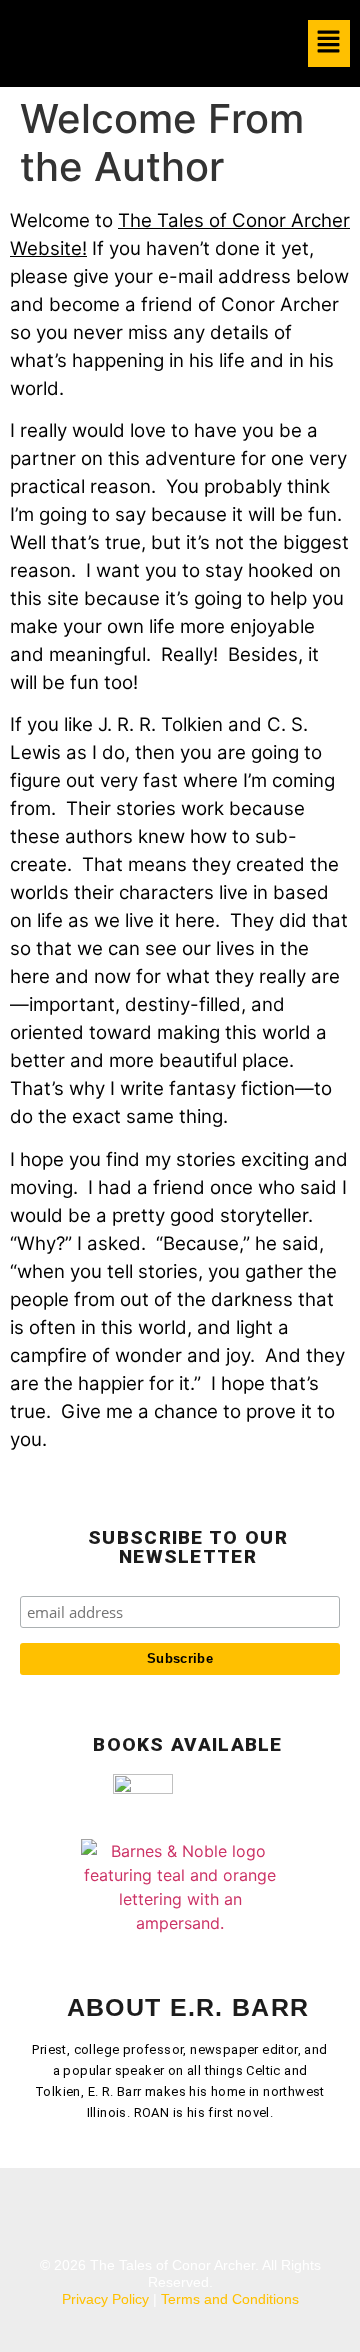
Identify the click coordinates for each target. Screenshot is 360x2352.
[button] (329, 43)
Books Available (188, 1744)
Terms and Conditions (230, 2299)
